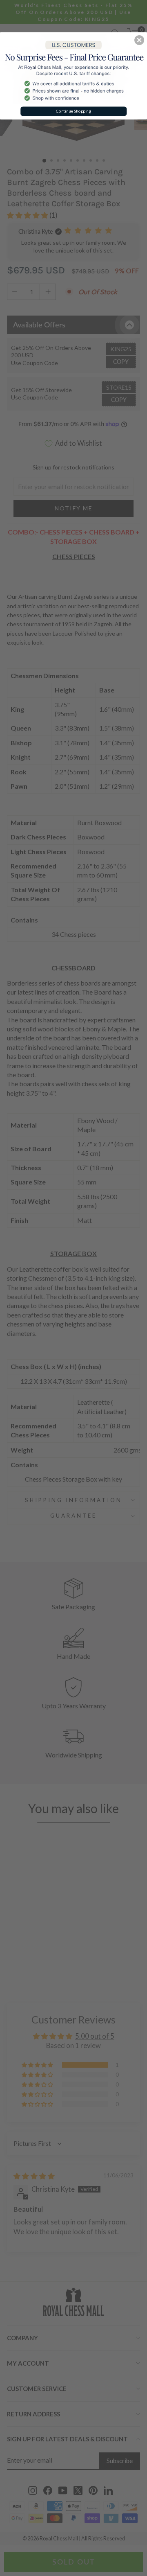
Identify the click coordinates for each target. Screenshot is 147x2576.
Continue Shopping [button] (73, 111)
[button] (139, 40)
